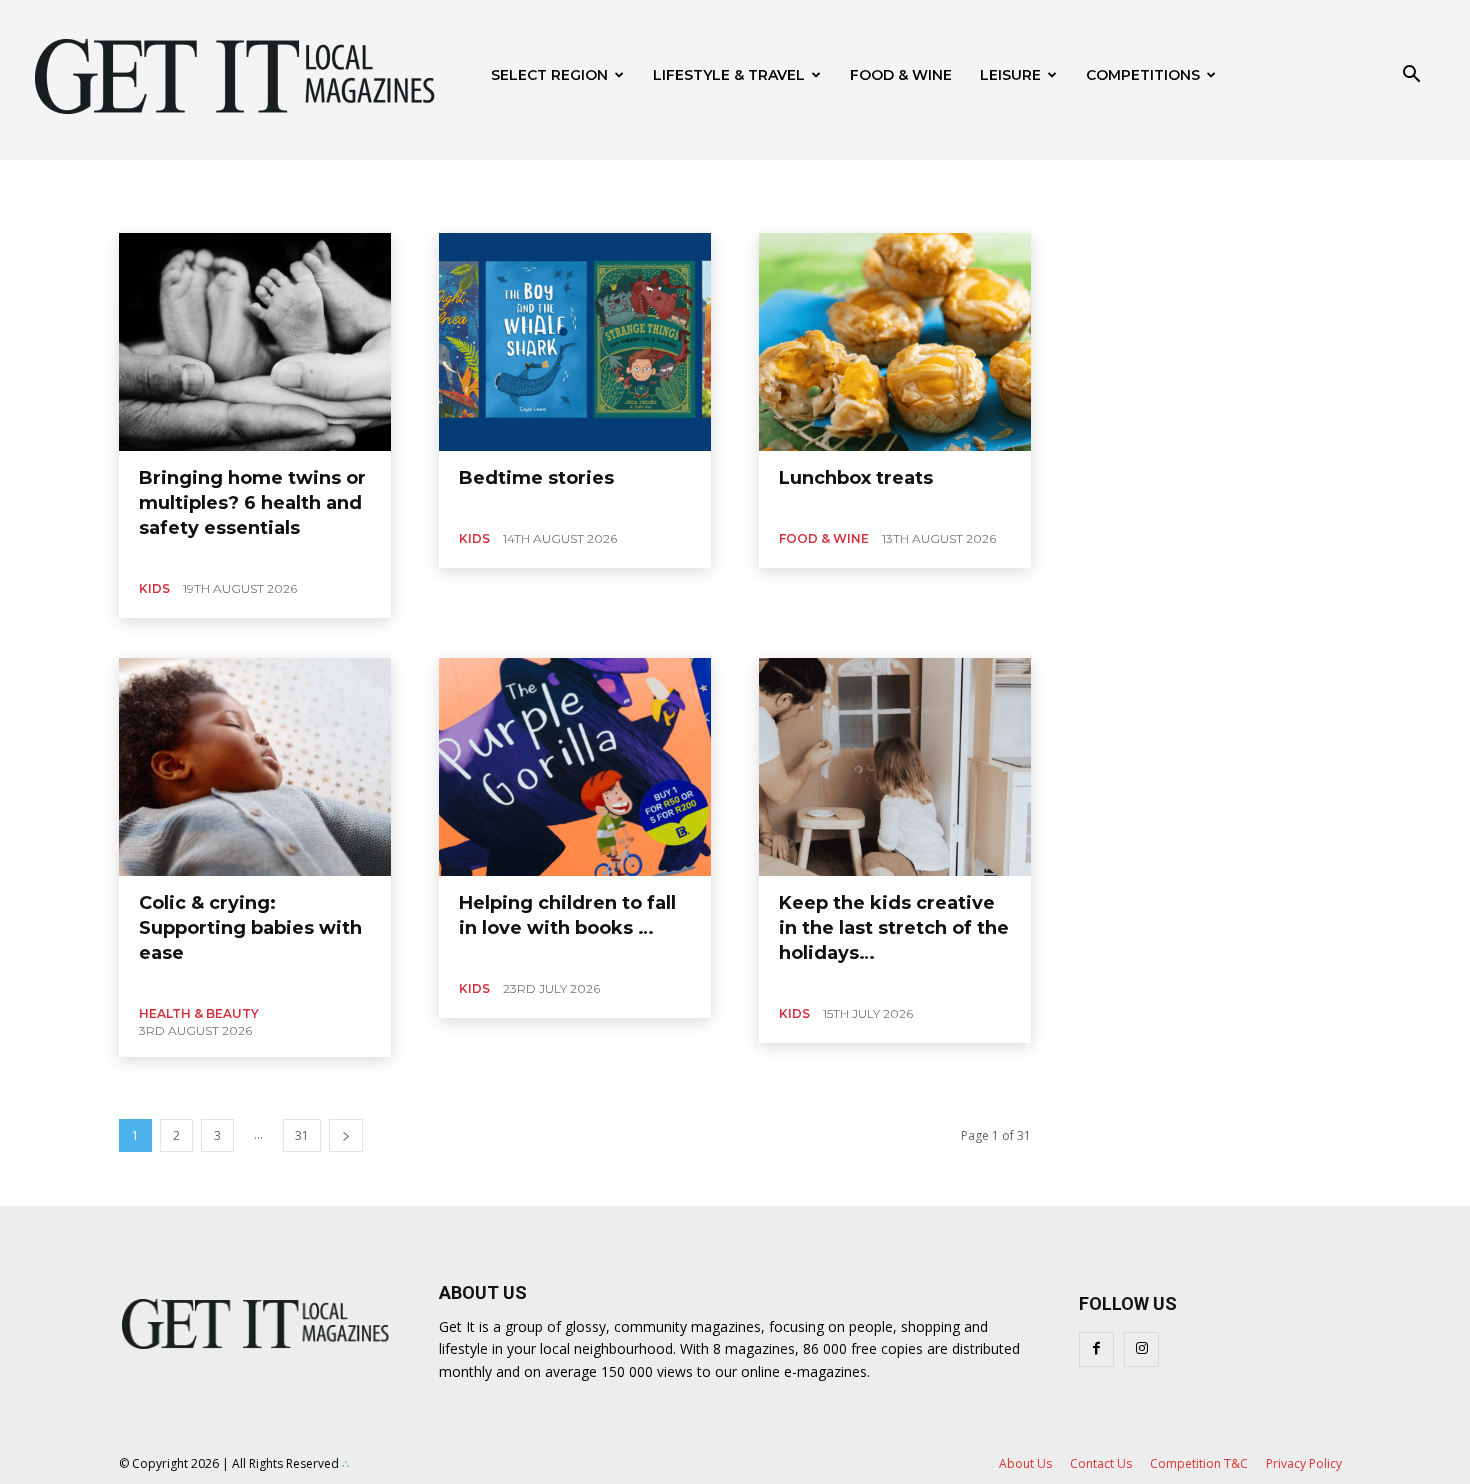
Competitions (1143, 75)
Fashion (432, 207)
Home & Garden (783, 207)
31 (302, 1135)
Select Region (549, 75)
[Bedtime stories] (575, 342)
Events (373, 207)
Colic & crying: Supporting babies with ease (250, 928)
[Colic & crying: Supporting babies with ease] (255, 767)
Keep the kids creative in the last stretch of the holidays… (894, 928)
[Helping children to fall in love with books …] (575, 767)
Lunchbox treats (856, 478)
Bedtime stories (536, 478)
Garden (589, 207)
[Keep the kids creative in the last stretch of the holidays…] (895, 767)
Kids (154, 588)
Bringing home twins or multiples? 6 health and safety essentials (252, 503)
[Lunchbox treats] (895, 342)
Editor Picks (227, 207)
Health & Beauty (674, 207)
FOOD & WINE (901, 75)
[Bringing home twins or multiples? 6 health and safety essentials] (255, 342)
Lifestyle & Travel (729, 75)
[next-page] (346, 1135)
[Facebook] (1096, 1349)
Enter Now (307, 207)
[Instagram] (1141, 1349)
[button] (1411, 76)
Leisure (1010, 75)
